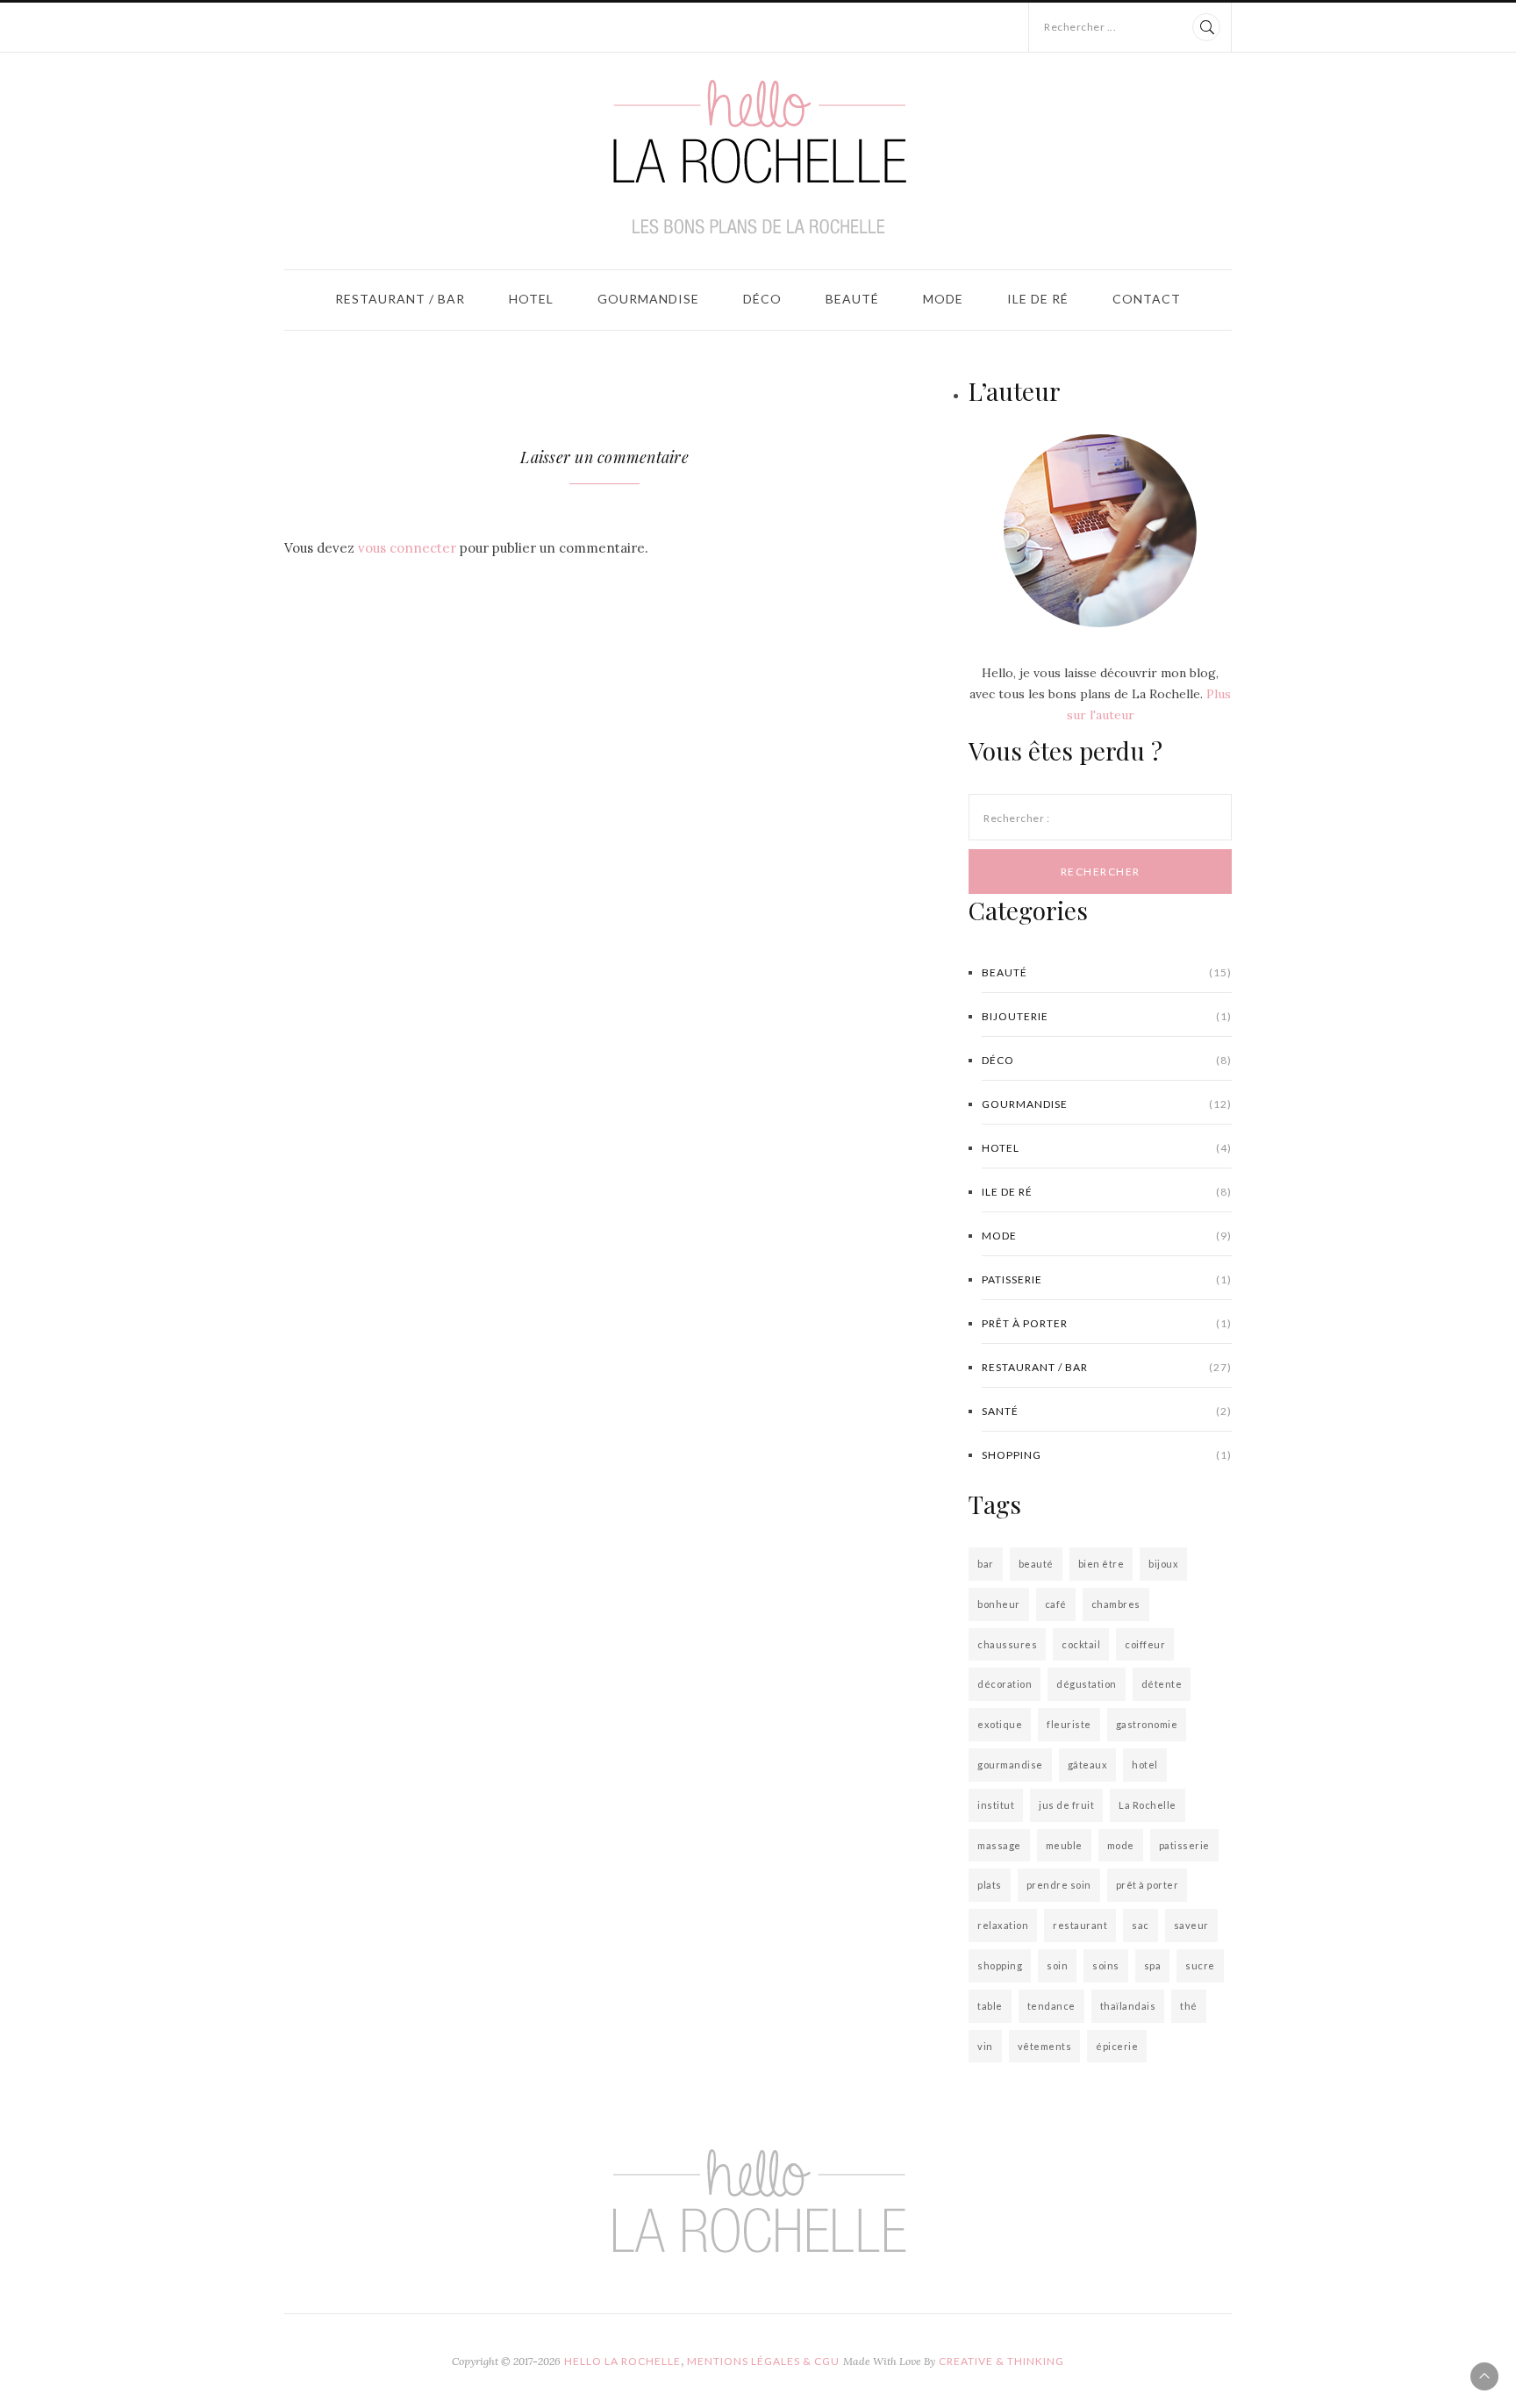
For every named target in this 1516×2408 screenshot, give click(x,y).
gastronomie (1147, 1724)
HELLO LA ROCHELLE (622, 2361)
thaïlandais (1128, 2006)
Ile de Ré (1038, 299)
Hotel (531, 299)
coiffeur (1145, 1644)
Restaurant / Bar (400, 299)
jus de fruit (1066, 1805)
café (1056, 1604)
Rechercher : (1016, 818)
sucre (1200, 1965)
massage (999, 1845)
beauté (1036, 1564)
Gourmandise (648, 299)
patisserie (1107, 1279)
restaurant (1080, 1925)
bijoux (1163, 1564)
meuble (1064, 1845)
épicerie (1117, 2046)
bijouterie (1107, 1016)
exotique (1000, 1724)
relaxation (1003, 1925)
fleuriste (1069, 1724)
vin (985, 2046)
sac (1141, 1925)
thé (1189, 2006)
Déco (762, 299)
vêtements (1045, 2046)
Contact (1147, 299)
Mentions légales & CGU (763, 2361)
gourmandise (1010, 1765)
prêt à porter (1107, 1323)
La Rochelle (1148, 1805)
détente (1162, 1684)
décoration (1005, 1684)
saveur (1191, 1925)
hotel (1145, 1765)
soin (1057, 1965)
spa (1153, 1965)
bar (986, 1564)
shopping (1107, 1455)
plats (990, 1885)
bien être (1101, 1564)
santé (1107, 1411)
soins (1106, 1965)
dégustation (1087, 1684)
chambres (1116, 1604)
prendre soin (1059, 1885)
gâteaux (1088, 1765)
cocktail (1081, 1644)
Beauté (852, 299)
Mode (943, 299)
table (990, 2006)
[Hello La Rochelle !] (758, 157)
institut (996, 1805)
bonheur (999, 1604)
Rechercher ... (1080, 27)
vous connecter (407, 548)
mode (1121, 1845)
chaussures (1007, 1644)
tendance (1051, 2006)
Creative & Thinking (1001, 2361)
